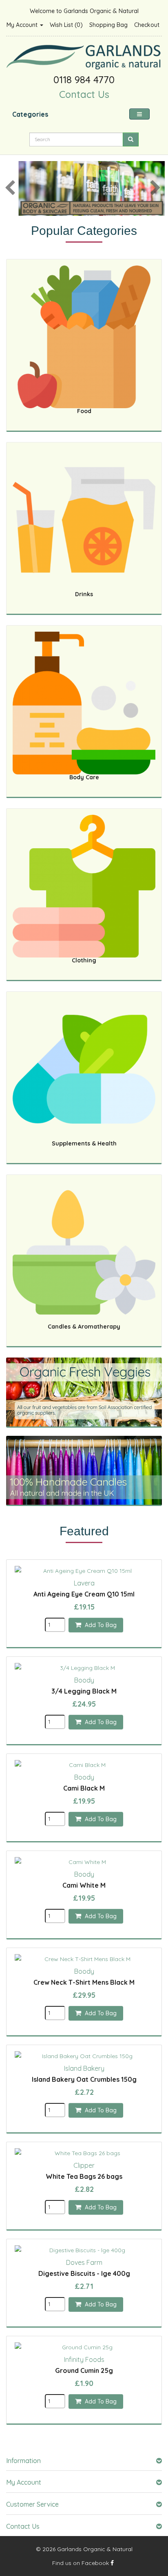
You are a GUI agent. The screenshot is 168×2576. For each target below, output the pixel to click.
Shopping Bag (108, 25)
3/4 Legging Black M (84, 1691)
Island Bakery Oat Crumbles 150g (84, 2079)
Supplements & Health (84, 1143)
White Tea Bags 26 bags (84, 2176)
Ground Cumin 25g (84, 2370)
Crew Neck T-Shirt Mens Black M (84, 1982)
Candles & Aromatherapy (84, 1327)
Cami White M (84, 1885)
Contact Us (84, 94)
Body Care (84, 777)
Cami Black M (84, 1788)
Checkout (147, 25)
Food (84, 411)
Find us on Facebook (81, 2563)
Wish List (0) (66, 25)
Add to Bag (100, 1625)
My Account (23, 25)
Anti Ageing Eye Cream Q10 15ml (84, 1594)
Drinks (84, 594)
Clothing (84, 960)
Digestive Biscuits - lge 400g (84, 2273)
